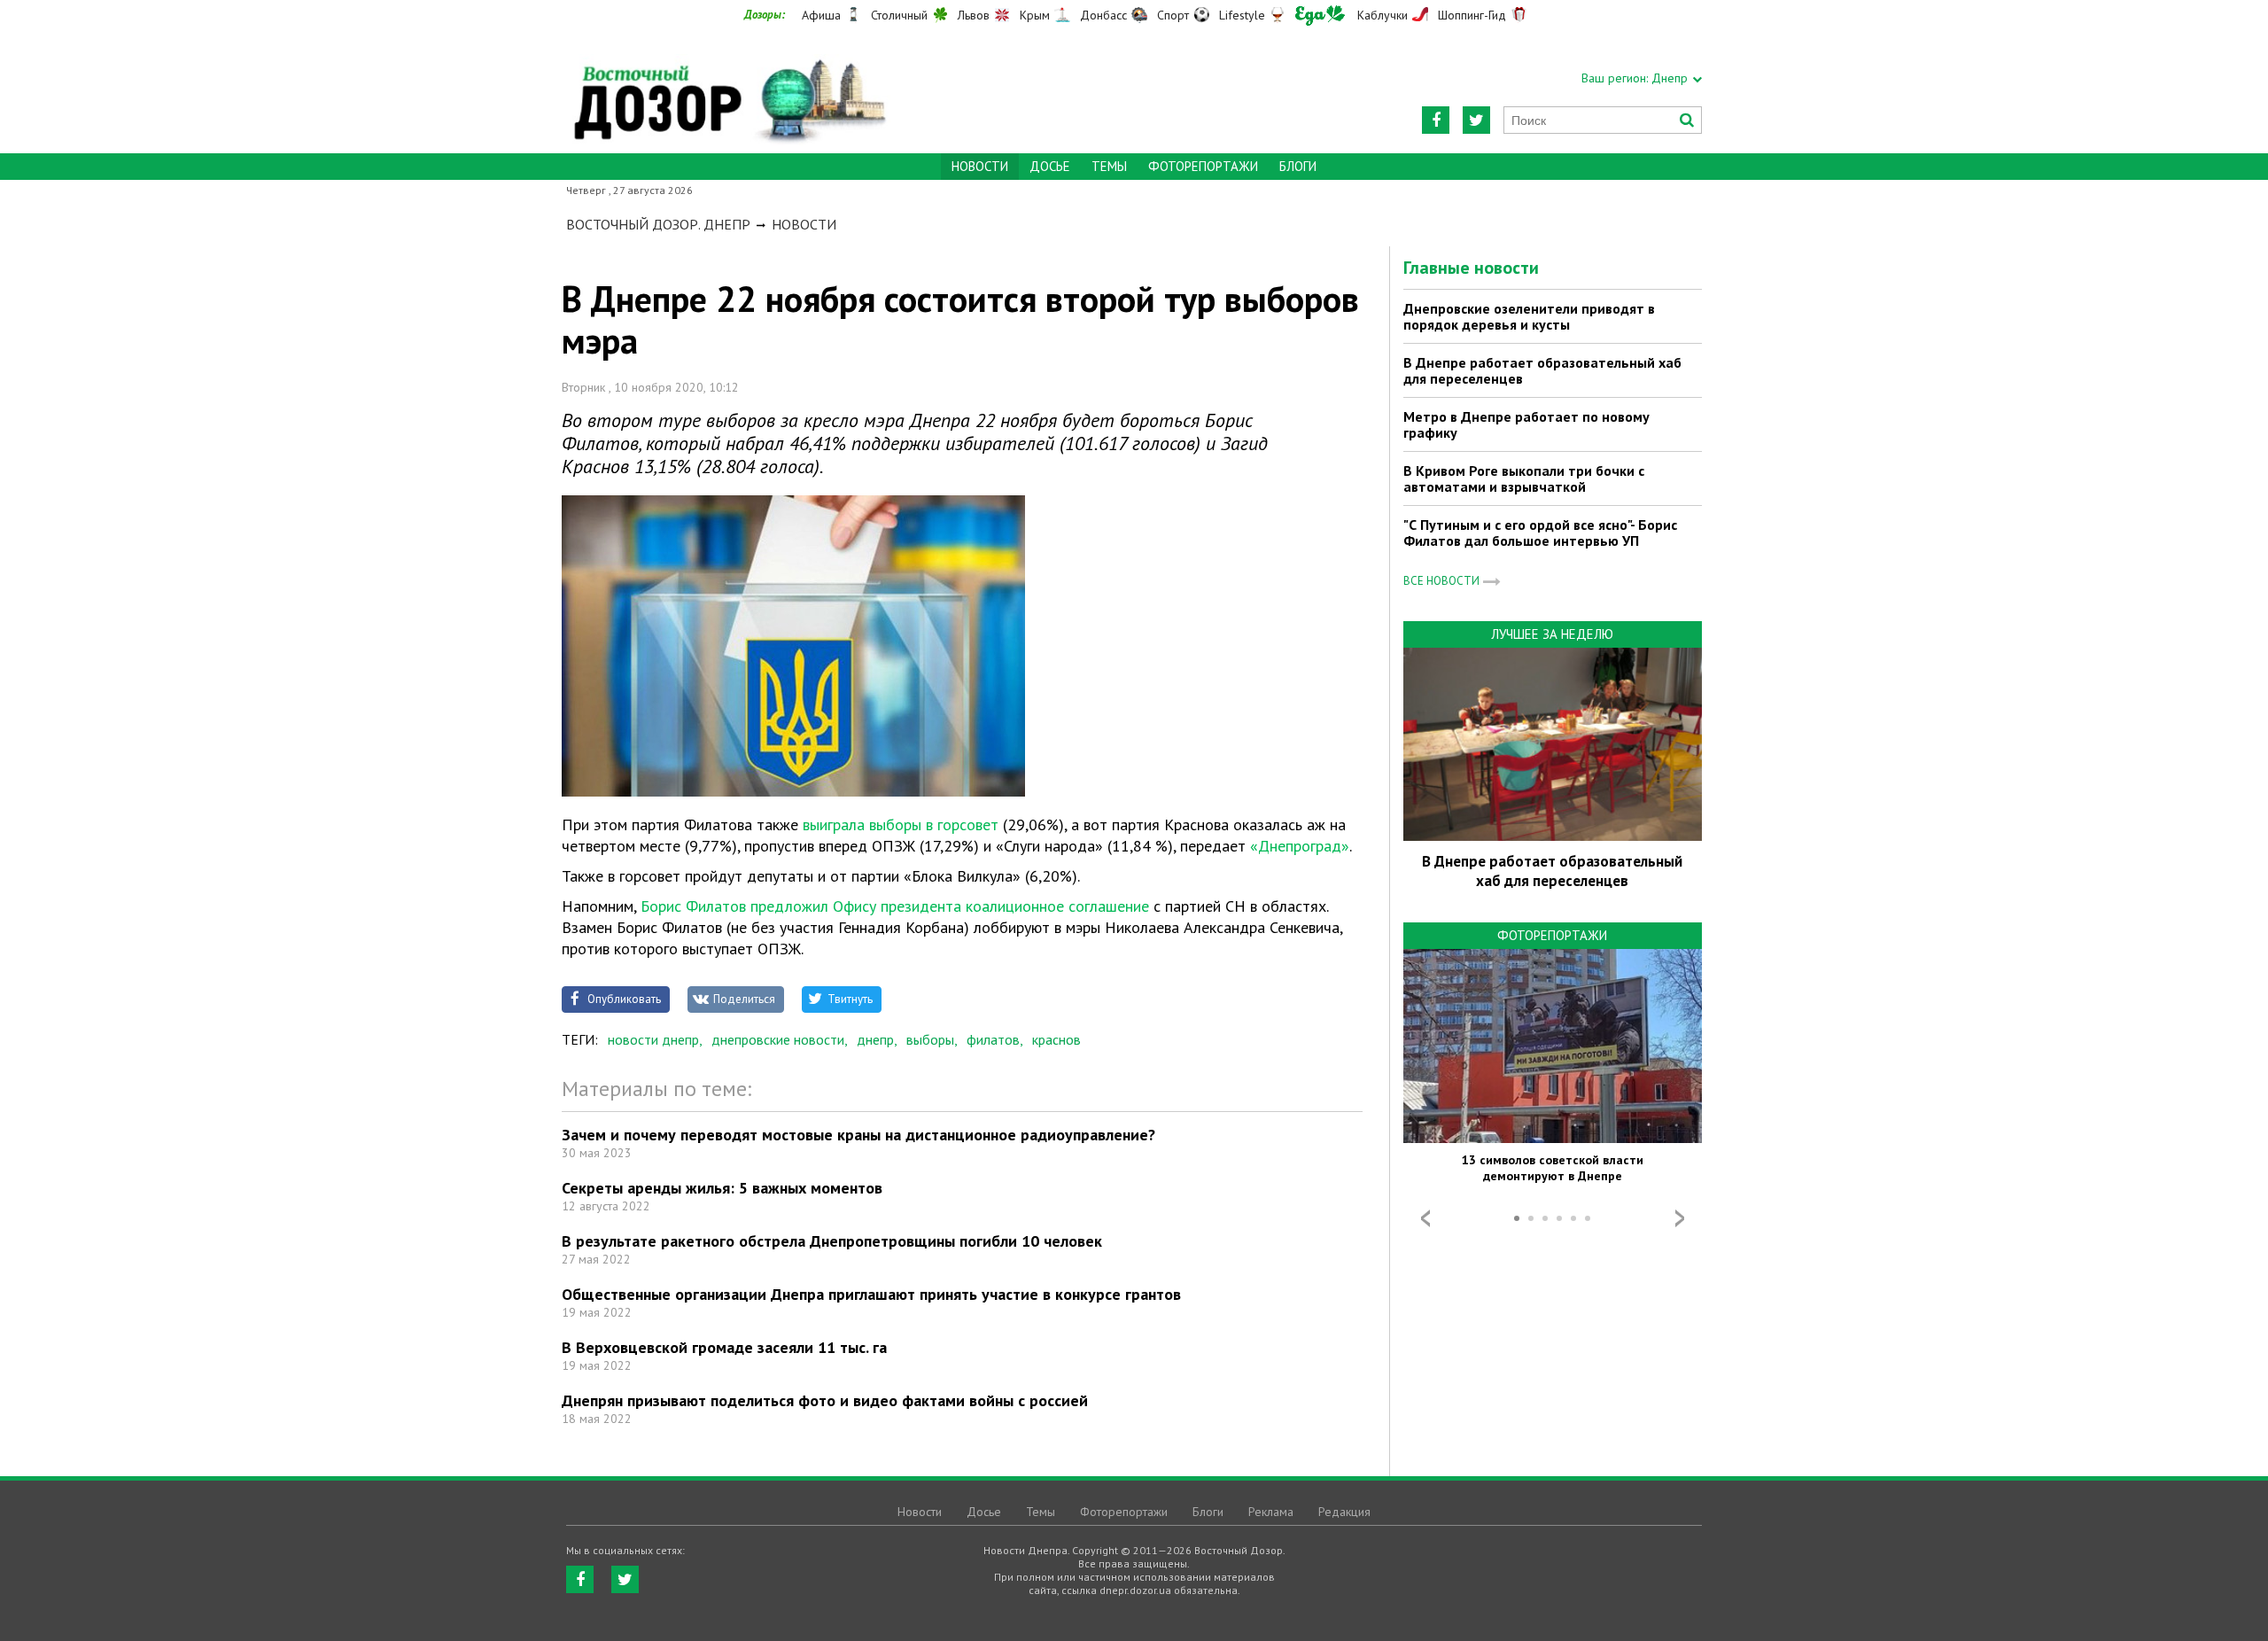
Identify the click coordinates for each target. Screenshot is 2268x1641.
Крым (1035, 15)
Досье (1050, 166)
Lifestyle (1242, 15)
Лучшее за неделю (1552, 634)
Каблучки (1383, 15)
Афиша (821, 15)
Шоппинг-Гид (1472, 15)
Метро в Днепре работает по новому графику (1526, 424)
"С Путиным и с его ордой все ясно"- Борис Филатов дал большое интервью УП (1540, 533)
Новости (804, 224)
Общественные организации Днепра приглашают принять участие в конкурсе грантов (871, 1294)
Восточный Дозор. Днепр (658, 224)
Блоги (1298, 166)
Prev (1425, 1218)
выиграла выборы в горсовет (901, 824)
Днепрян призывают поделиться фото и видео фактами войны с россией (825, 1400)
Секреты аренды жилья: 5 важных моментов (722, 1188)
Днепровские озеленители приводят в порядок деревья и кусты (1529, 316)
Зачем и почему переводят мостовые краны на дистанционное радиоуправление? (858, 1135)
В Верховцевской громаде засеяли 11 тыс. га (724, 1347)
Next (1680, 1218)
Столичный (899, 15)
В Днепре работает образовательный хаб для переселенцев (1542, 370)
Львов (974, 15)
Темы (1109, 166)
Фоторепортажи (1203, 166)
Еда (1320, 16)
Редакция (1344, 1512)
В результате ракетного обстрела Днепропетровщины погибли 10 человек (832, 1241)
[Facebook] (1436, 120)
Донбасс (1103, 15)
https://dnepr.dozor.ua (728, 90)
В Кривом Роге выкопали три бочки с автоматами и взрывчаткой (1524, 478)
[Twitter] (1476, 120)
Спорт (1173, 15)
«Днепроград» (1300, 846)
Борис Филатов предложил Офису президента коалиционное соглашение (895, 906)
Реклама (1271, 1512)
